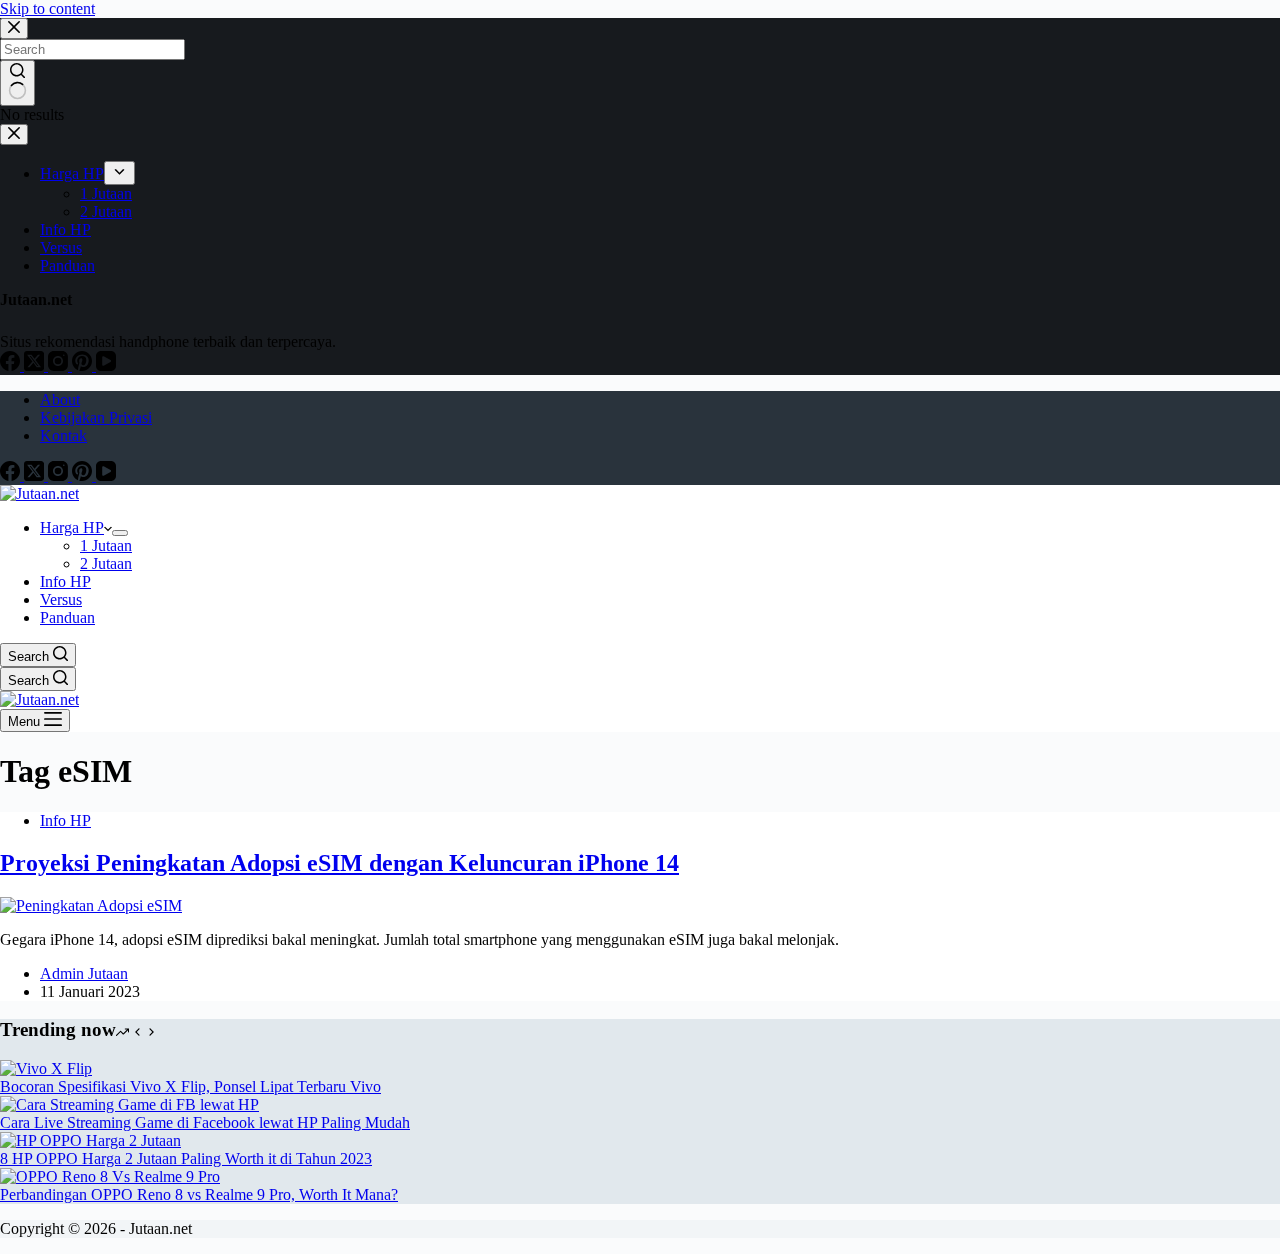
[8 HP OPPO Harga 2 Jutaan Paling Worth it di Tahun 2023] (90, 1140)
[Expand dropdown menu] (120, 533)
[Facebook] (12, 475)
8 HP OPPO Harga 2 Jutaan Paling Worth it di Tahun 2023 (186, 1158)
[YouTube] (106, 475)
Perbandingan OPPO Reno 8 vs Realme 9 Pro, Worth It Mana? (199, 1194)
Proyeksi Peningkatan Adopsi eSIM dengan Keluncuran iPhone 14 (339, 863)
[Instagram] (60, 475)
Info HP (65, 581)
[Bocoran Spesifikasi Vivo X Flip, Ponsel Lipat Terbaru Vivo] (46, 1068)
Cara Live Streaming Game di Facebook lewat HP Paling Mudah (205, 1122)
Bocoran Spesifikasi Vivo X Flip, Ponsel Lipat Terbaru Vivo (190, 1086)
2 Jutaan (106, 563)
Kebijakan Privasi (96, 417)
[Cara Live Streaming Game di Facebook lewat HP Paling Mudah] (129, 1104)
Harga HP (72, 527)
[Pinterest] (84, 475)
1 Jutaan (106, 545)
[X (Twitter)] (36, 475)
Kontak (63, 435)
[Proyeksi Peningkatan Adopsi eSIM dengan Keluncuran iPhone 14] (91, 905)
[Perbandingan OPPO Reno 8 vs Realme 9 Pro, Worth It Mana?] (110, 1176)
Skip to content (47, 8)
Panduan (67, 617)
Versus (61, 599)
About (60, 399)
